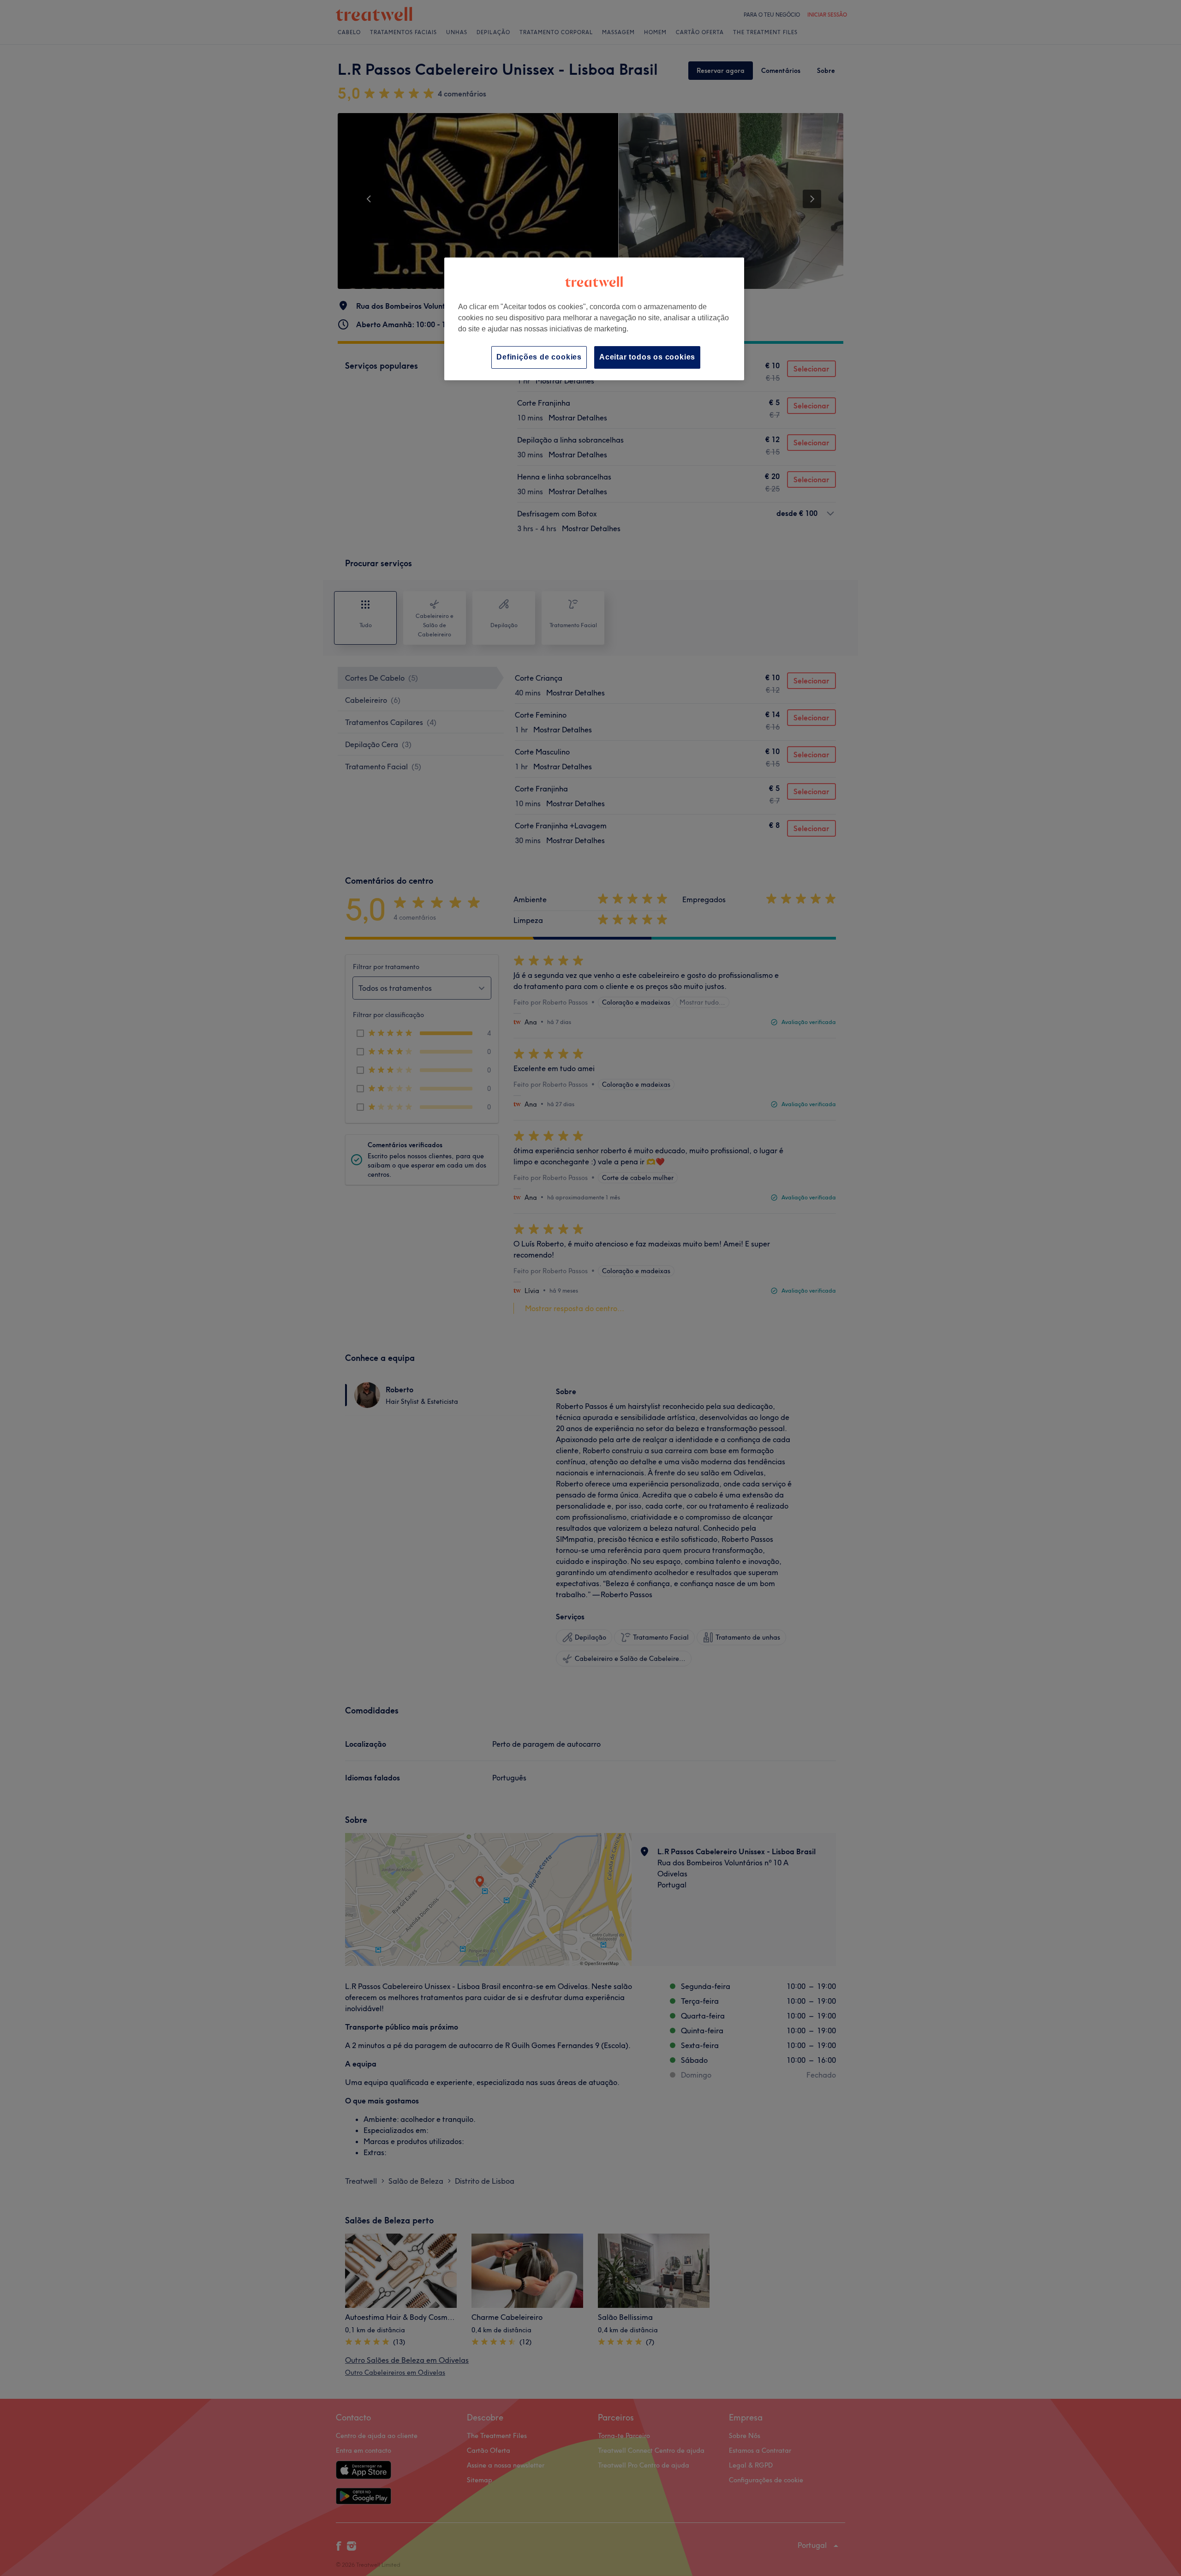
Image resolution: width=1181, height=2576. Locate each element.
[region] (594, 319)
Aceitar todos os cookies (647, 357)
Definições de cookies (539, 357)
